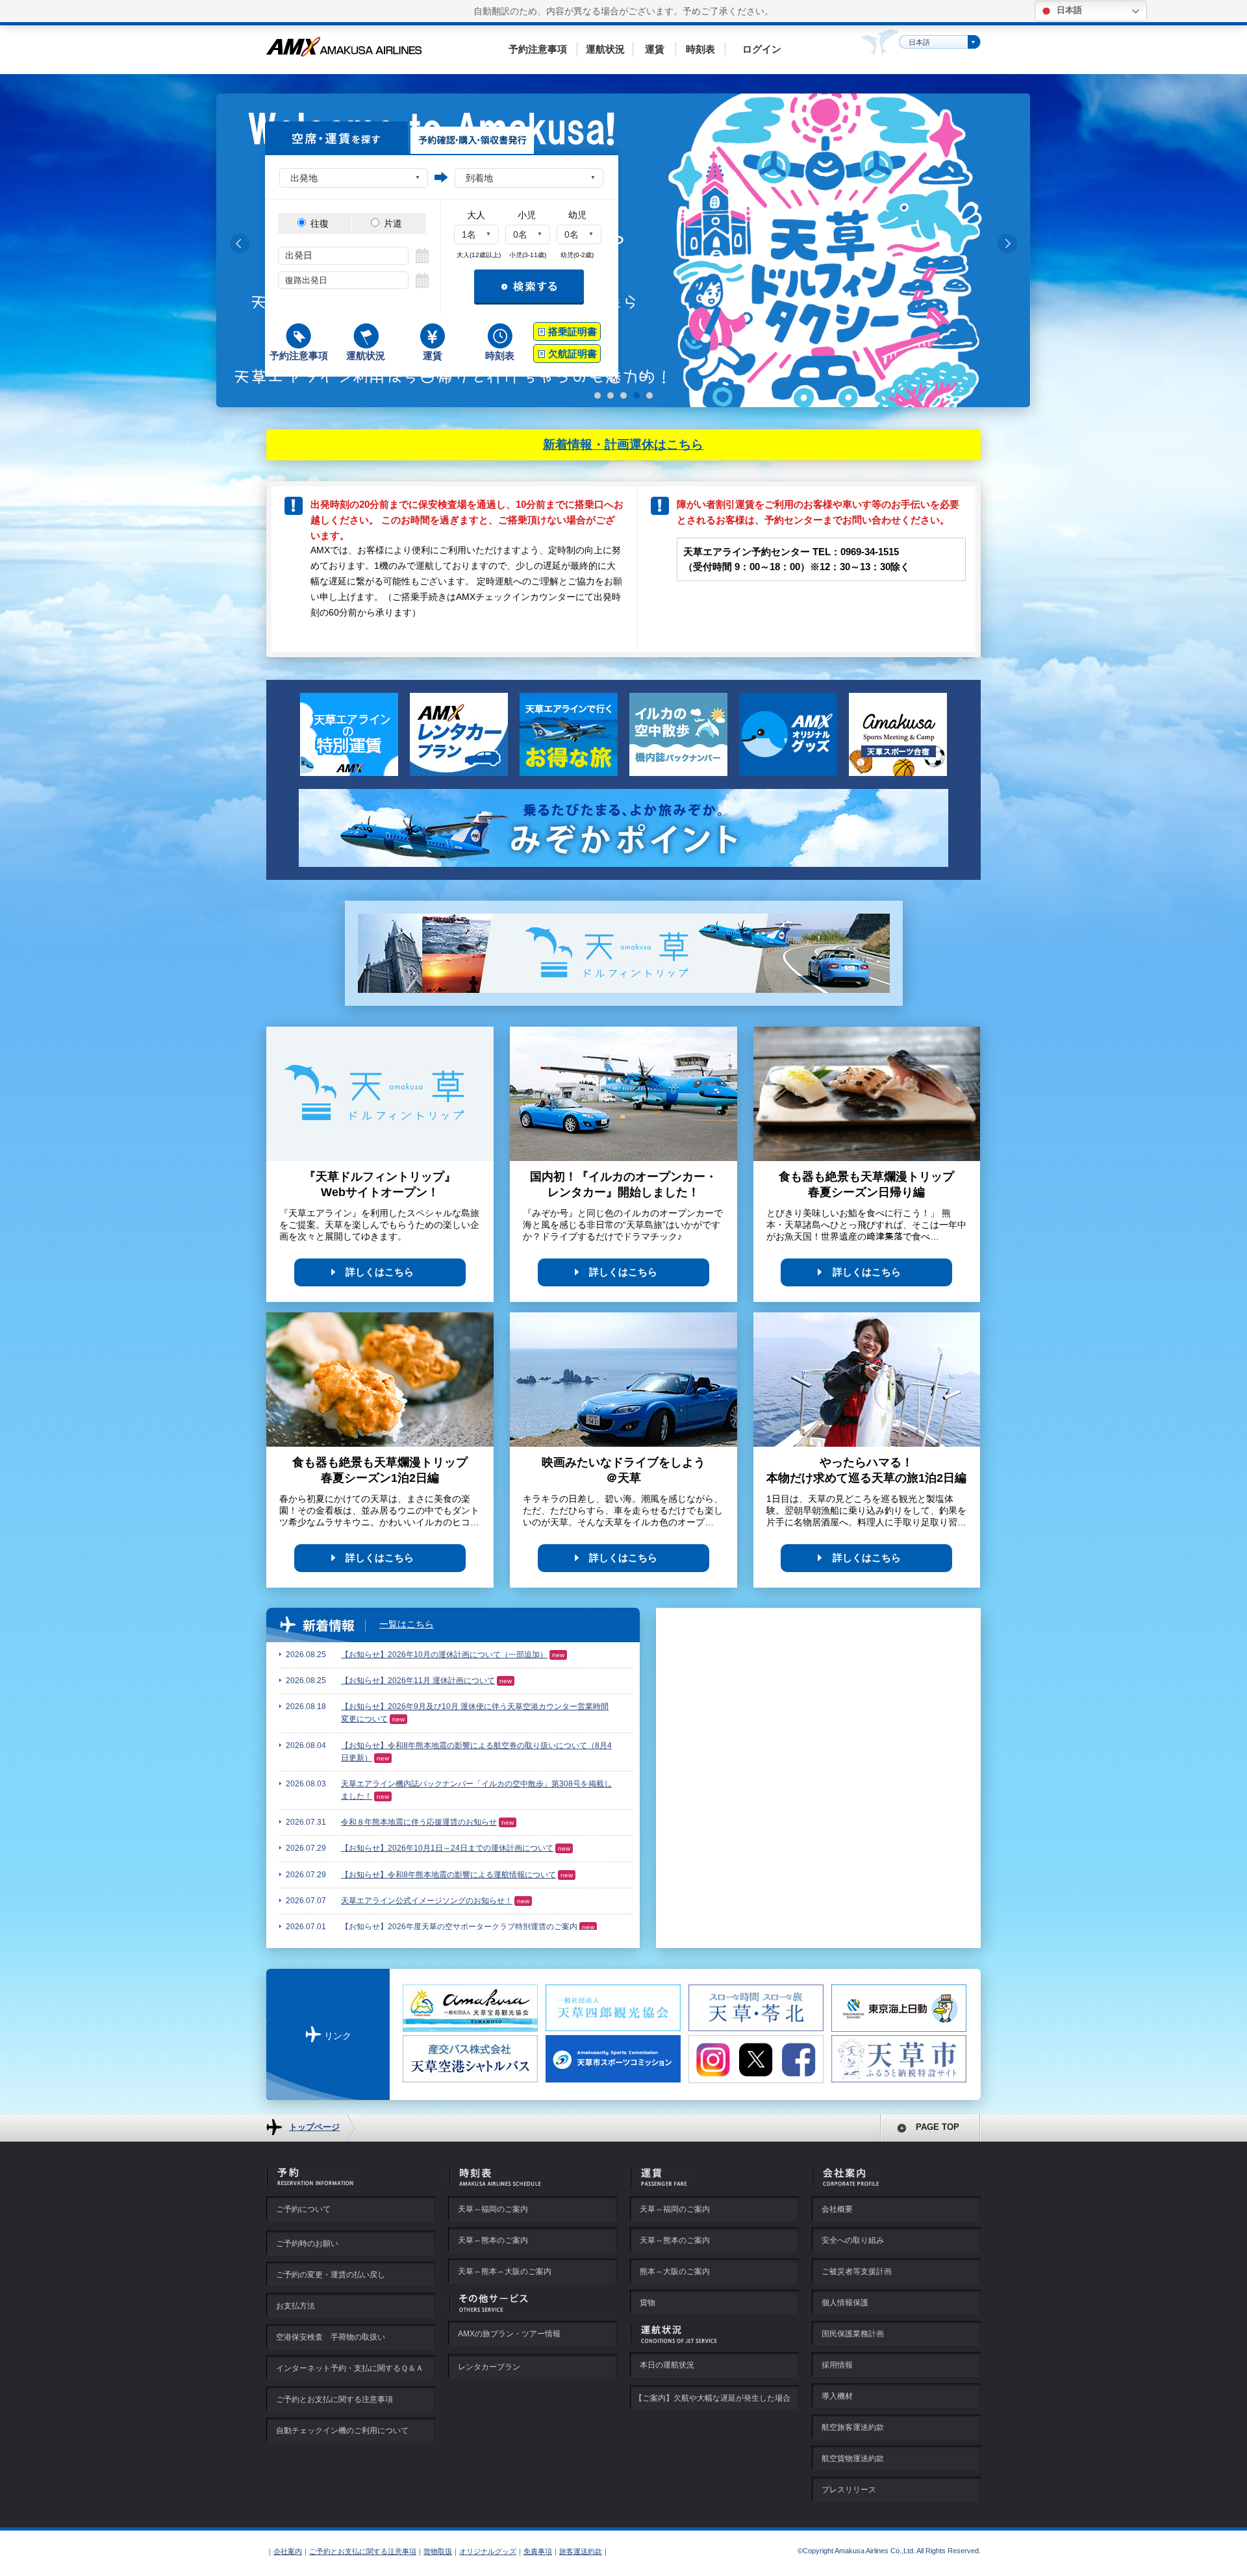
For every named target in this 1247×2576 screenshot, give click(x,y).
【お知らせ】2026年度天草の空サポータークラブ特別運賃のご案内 (459, 1927)
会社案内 (288, 2551)
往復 (318, 223)
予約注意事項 (538, 49)
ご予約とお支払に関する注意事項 (363, 2551)
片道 (392, 223)
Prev (240, 244)
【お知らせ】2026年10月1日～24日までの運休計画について (447, 1848)
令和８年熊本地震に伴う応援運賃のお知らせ (419, 1822)
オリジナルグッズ (488, 2551)
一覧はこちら (407, 1624)
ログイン (762, 49)
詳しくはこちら (380, 1272)
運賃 (655, 49)
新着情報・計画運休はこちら (623, 444)
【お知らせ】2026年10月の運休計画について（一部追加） (444, 1655)
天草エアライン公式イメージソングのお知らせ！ (427, 1901)
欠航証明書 (573, 354)
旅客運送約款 (581, 2551)
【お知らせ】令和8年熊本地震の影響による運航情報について (448, 1875)
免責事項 (538, 2551)
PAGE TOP (938, 2127)
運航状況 (605, 49)
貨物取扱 (438, 2551)
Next (1007, 244)
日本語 (1068, 10)
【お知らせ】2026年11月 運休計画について (418, 1681)
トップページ (314, 2127)
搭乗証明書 (573, 331)
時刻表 (700, 49)
